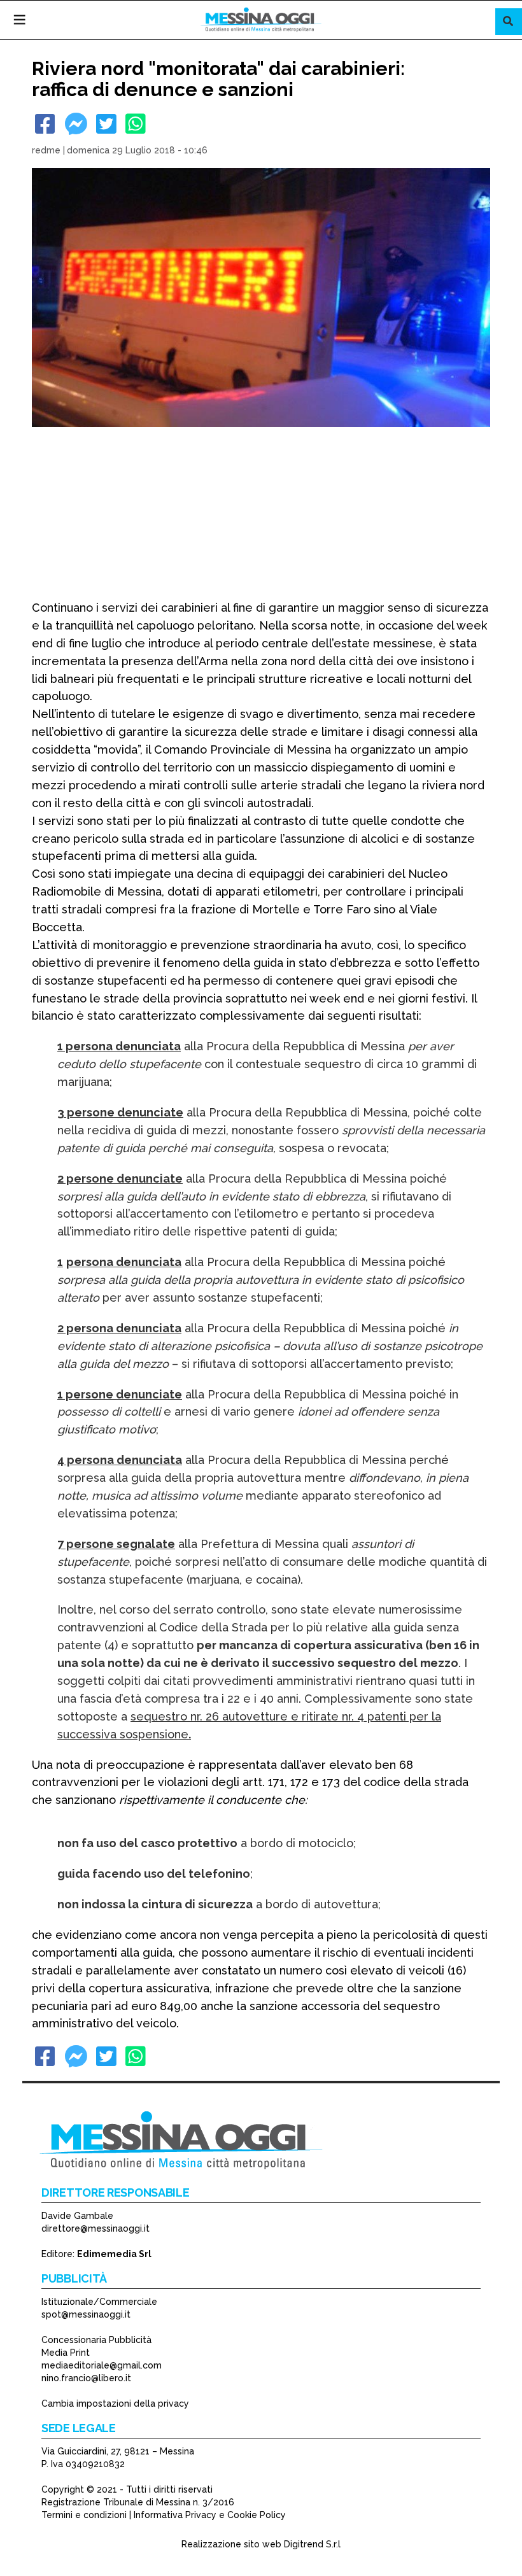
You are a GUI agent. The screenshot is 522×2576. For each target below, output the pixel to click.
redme (46, 150)
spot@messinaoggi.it (86, 2314)
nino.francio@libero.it (86, 2378)
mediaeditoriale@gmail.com (102, 2365)
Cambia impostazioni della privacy (115, 2404)
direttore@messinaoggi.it (95, 2228)
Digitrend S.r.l (312, 2544)
